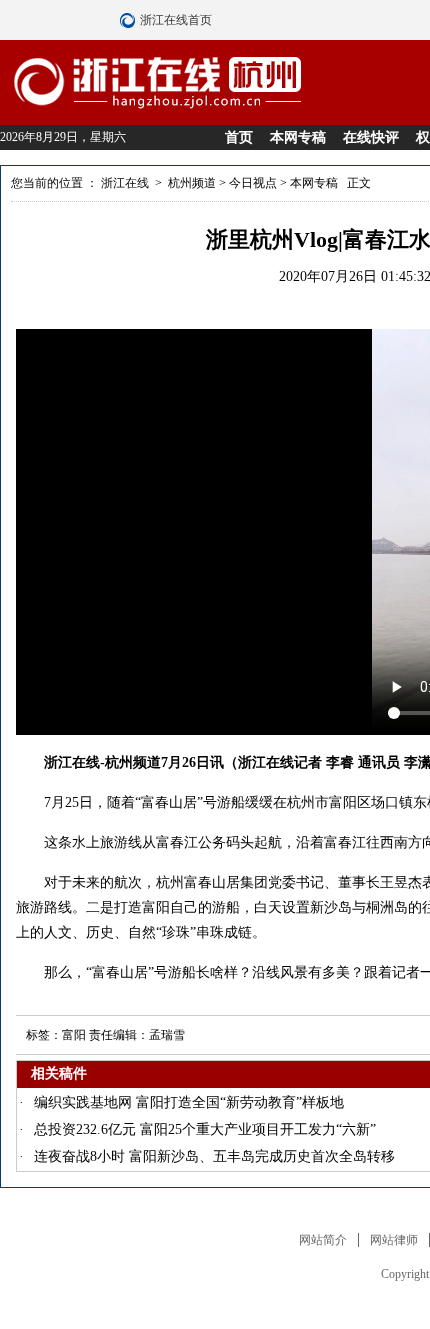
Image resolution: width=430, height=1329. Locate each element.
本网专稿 (298, 137)
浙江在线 (125, 183)
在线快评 (371, 137)
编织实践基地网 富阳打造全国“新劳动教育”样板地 (189, 1102)
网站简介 (323, 1240)
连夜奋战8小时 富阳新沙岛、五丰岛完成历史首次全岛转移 (214, 1156)
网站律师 (394, 1240)
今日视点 (253, 183)
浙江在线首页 (130, 20)
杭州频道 (192, 183)
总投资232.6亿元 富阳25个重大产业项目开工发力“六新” (205, 1129)
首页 (239, 137)
